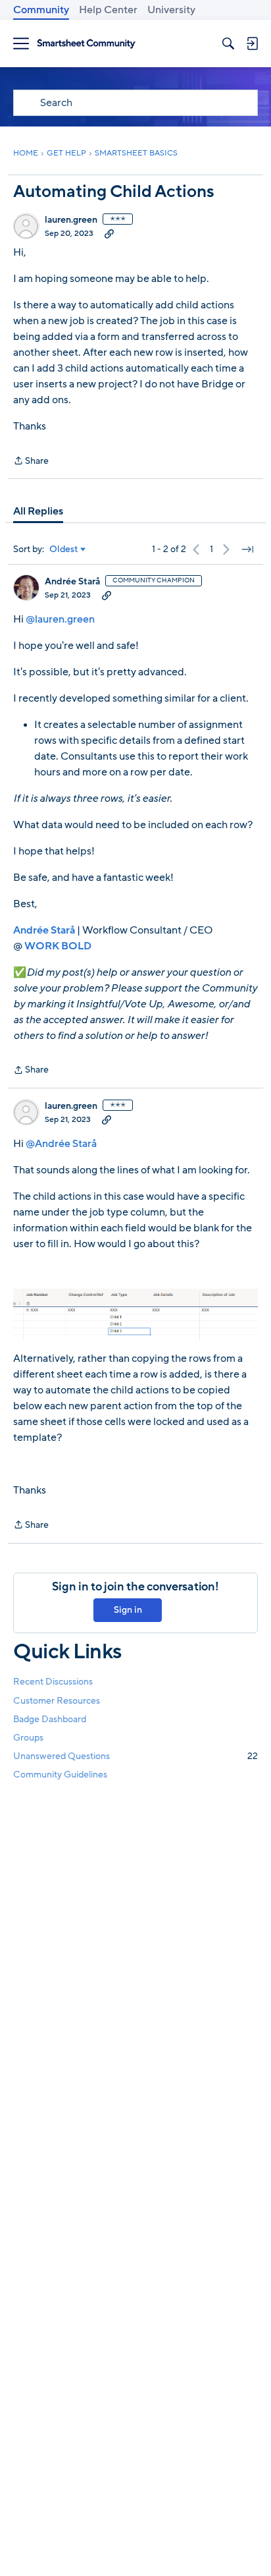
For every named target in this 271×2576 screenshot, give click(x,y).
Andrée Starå (72, 582)
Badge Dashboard (50, 1719)
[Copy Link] (109, 233)
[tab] (38, 511)
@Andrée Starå (61, 1144)
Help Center (108, 10)
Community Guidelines (60, 1775)
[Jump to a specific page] (247, 549)
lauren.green (71, 220)
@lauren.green (60, 619)
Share (31, 462)
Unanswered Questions (135, 1756)
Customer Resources (57, 1701)
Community (41, 10)
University (171, 10)
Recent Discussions (53, 1682)
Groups (28, 1738)
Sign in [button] (128, 1610)
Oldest (64, 549)
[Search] (228, 43)
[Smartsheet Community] (86, 44)
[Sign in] (252, 43)
